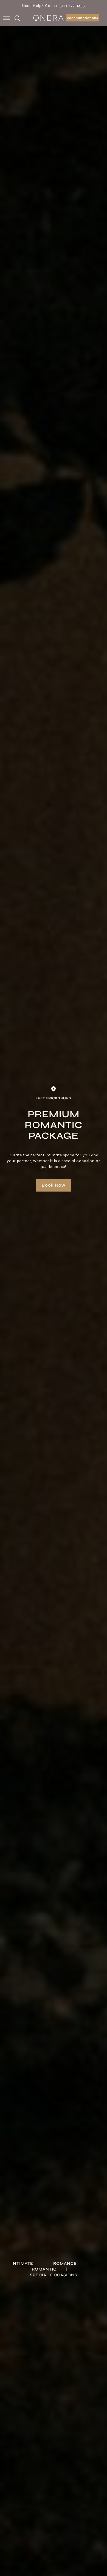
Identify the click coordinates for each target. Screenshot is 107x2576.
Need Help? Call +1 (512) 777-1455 (54, 6)
